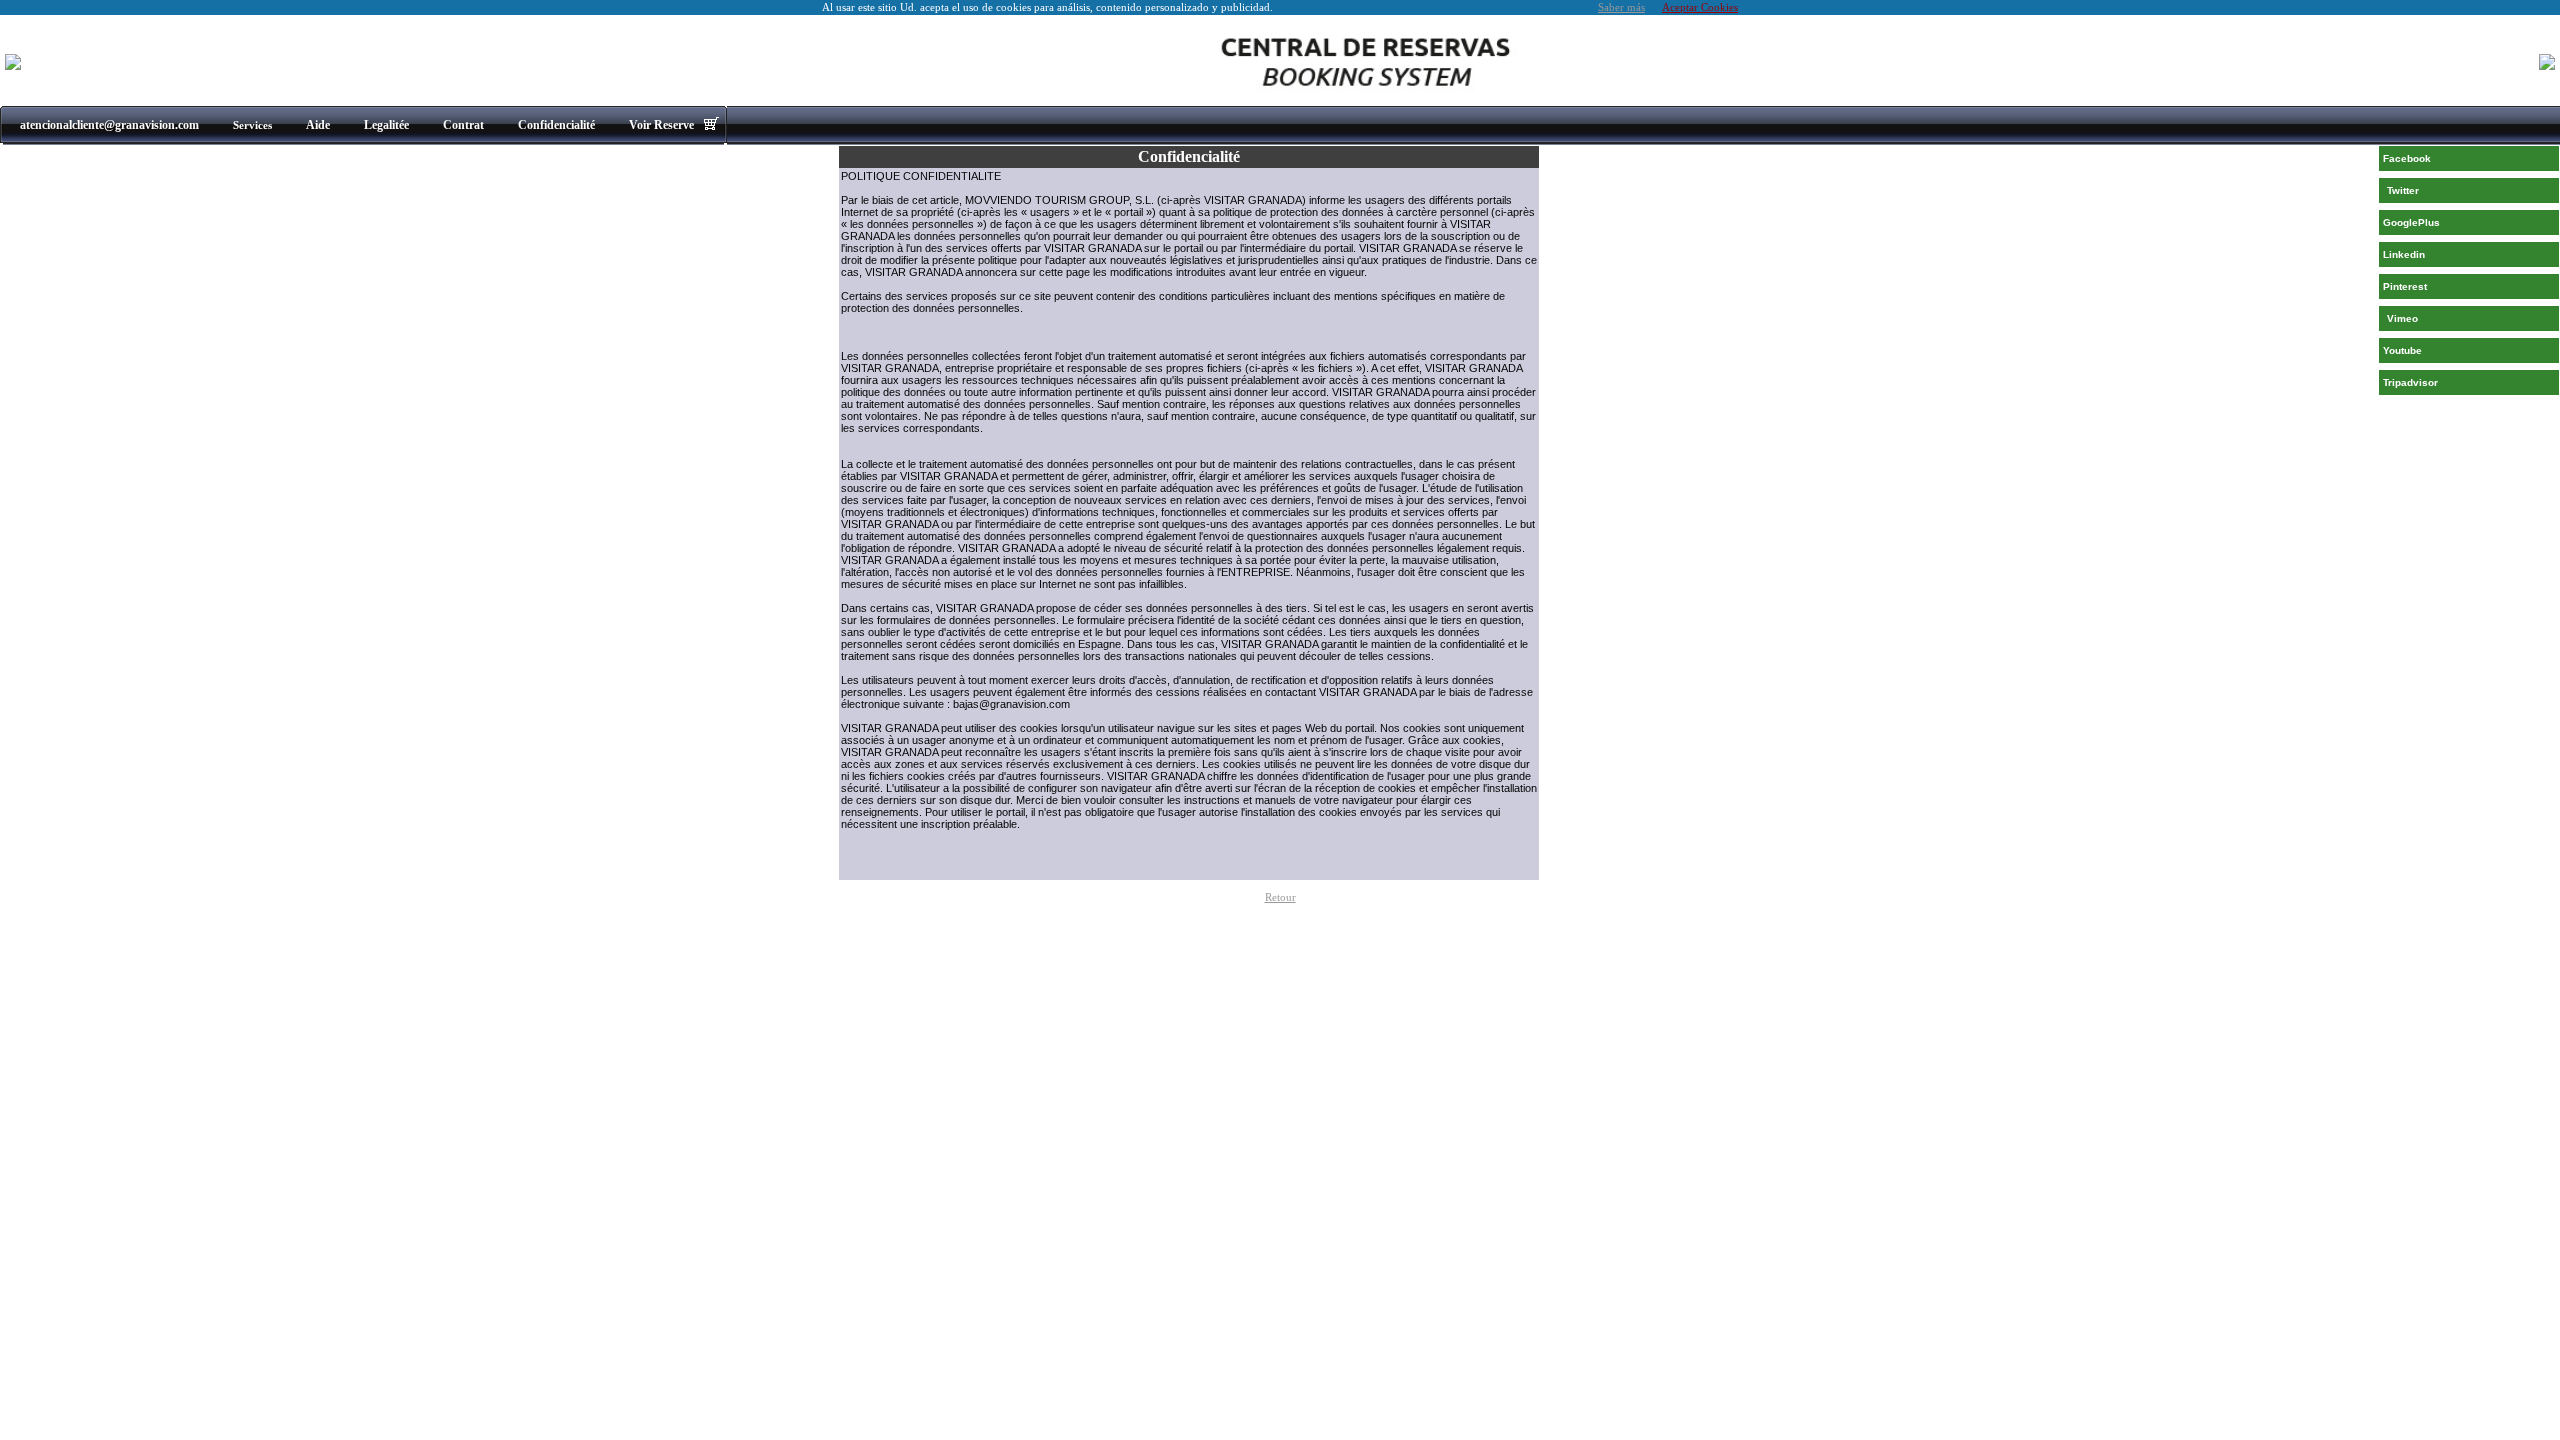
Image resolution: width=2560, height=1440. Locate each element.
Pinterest (2405, 286)
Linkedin (2404, 254)
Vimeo (2402, 318)
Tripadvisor (2410, 382)
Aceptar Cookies (1700, 7)
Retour (1280, 897)
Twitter (2403, 190)
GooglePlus (2411, 222)
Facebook (2407, 158)
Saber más (1621, 7)
